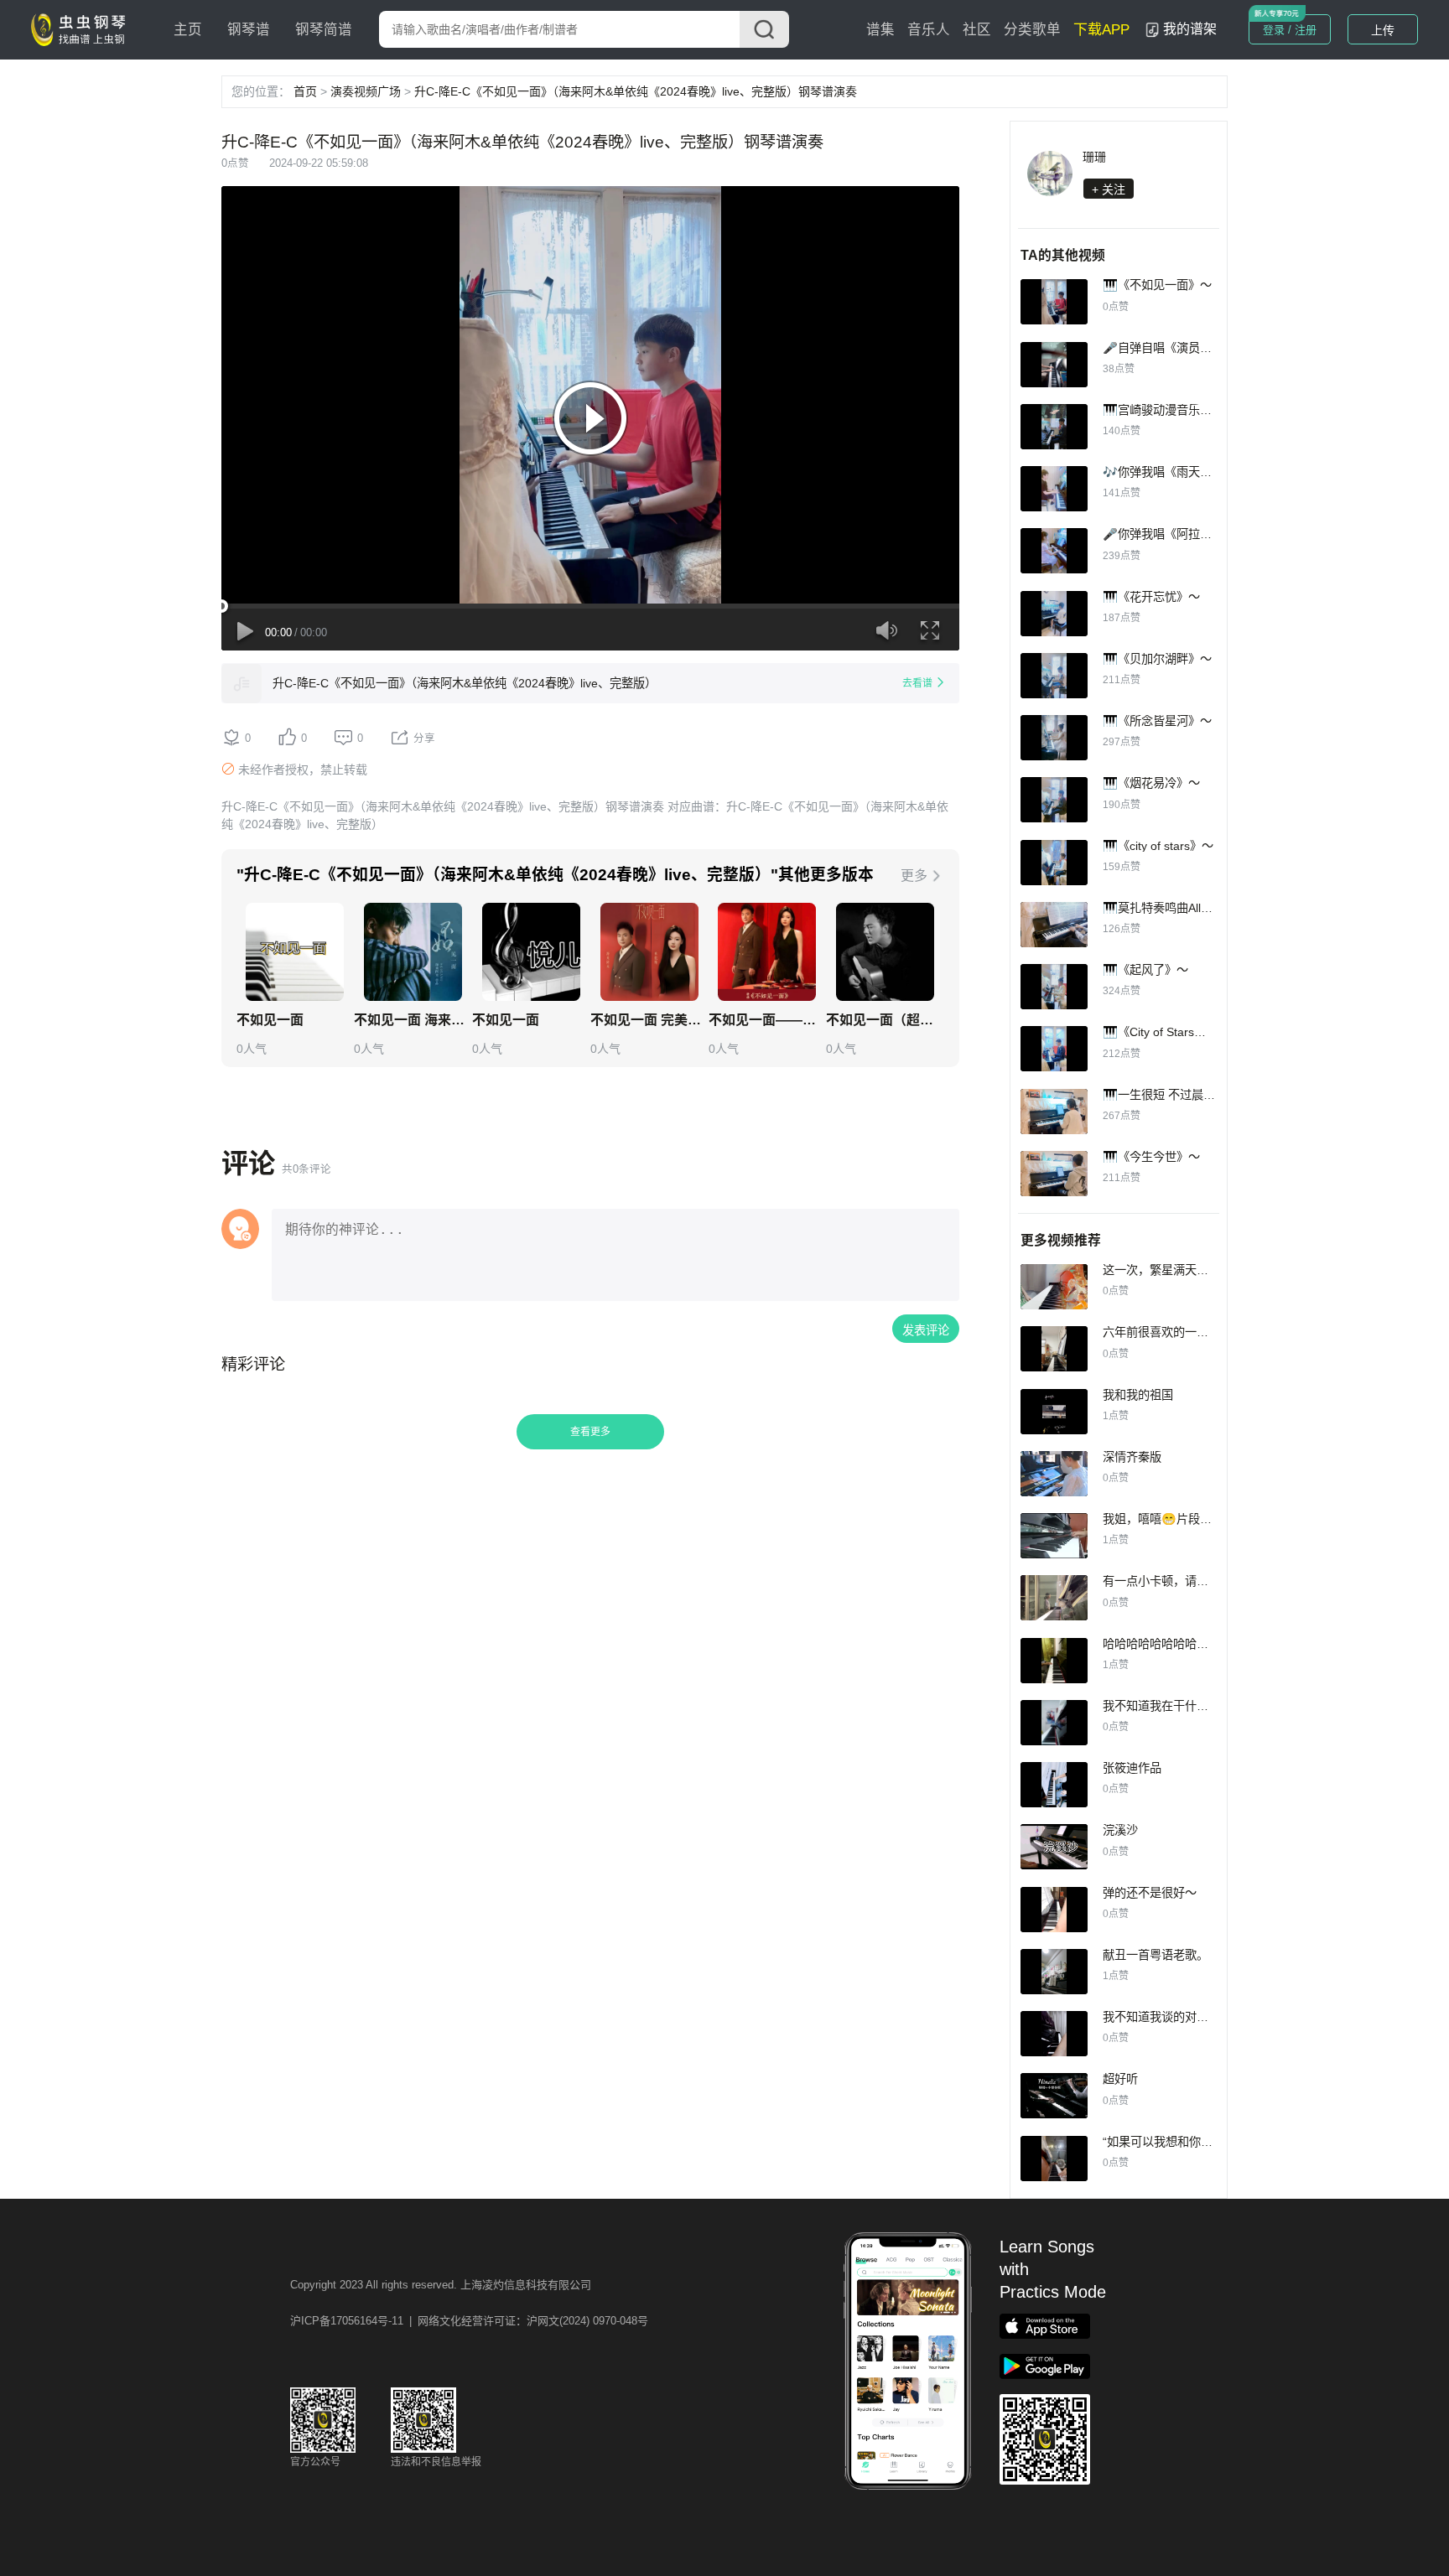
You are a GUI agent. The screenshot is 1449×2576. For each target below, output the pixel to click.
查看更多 (590, 1432)
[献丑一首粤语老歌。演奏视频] (1054, 1972)
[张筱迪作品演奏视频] (1054, 1785)
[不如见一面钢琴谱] (295, 952)
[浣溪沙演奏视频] (1054, 1847)
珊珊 (1094, 157)
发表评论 (926, 1330)
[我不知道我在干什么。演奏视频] (1054, 1723)
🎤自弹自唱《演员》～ (1163, 348)
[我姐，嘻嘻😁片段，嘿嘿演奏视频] (1054, 1536)
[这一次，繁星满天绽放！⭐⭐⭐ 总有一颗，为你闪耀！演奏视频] (1054, 1287)
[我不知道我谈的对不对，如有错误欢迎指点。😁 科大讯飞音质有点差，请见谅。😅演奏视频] (1054, 2034)
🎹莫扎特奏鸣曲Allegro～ (1170, 908)
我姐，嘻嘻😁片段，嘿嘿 (1169, 1519)
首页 (305, 91)
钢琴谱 (249, 30)
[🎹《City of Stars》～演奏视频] (1054, 1049)
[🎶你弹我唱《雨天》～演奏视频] (1054, 489)
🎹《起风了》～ (1145, 970)
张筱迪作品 (1132, 1768)
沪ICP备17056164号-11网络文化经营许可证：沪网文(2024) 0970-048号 (469, 2321)
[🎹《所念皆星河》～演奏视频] (1054, 738)
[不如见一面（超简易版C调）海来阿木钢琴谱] (885, 952)
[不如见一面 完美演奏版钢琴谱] (649, 952)
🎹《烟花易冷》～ (1151, 783)
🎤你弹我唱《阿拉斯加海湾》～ (1187, 534)
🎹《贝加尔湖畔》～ (1157, 659)
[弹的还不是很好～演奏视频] (1054, 1910)
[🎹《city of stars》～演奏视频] (1054, 863)
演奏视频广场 (366, 91)
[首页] (82, 29)
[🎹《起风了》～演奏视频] (1054, 987)
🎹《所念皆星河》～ (1157, 721)
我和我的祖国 (1138, 1395)
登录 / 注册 (1290, 30)
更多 (914, 876)
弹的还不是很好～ (1150, 1893)
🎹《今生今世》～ (1151, 1157)
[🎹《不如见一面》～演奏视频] (1054, 302)
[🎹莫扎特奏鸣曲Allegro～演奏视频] (1054, 925)
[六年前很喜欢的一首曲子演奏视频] (1054, 1349)
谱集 (880, 30)
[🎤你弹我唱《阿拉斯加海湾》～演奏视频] (1054, 551)
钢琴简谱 (324, 30)
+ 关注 (1109, 189)
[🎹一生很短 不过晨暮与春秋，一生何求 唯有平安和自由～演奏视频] (1054, 1112)
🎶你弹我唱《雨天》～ (1163, 472)
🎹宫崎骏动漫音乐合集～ (1169, 410)
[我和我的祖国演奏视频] (1054, 1412)
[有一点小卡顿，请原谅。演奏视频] (1054, 1598)
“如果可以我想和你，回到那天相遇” (1195, 2142)
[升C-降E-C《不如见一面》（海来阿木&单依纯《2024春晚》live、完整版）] (241, 683)
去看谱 (917, 683)
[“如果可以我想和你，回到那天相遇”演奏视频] (1054, 2159)
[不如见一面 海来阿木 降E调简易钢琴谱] (413, 952)
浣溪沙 (1120, 1830)
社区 (977, 30)
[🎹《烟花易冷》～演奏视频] (1054, 800)
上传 (1383, 30)
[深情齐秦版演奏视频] (1054, 1474)
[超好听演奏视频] (1054, 2096)
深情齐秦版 (1132, 1457)
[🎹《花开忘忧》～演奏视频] (1054, 614)
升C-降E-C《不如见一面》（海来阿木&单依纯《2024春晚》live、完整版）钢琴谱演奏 (636, 91)
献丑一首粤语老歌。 (1156, 1955)
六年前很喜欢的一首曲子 (1167, 1332)
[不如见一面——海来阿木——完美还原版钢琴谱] (767, 952)
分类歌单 (1032, 30)
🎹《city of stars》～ (1158, 846)
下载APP (1101, 30)
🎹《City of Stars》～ (1160, 1032)
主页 (188, 30)
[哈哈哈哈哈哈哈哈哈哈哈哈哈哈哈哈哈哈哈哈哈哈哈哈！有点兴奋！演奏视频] (1054, 1661)
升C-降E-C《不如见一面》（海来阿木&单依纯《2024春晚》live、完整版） (465, 683)
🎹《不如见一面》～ (1157, 285)
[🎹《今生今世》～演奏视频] (1054, 1174)
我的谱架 (1190, 29)
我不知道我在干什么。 (1161, 1706)
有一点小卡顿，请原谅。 (1167, 1581)
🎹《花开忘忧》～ (1151, 597)
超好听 (1120, 2079)
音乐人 (929, 30)
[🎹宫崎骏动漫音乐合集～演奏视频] (1054, 427)
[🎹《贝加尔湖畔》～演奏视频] (1054, 676)
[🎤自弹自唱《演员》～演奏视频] (1054, 365)
